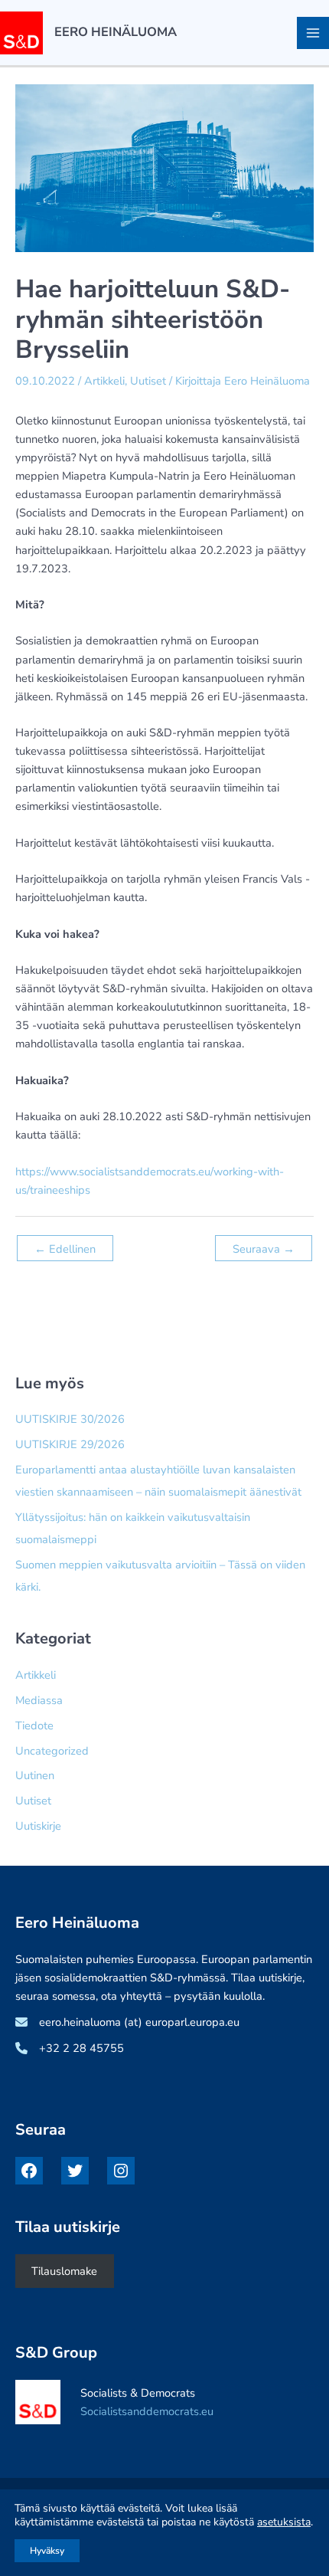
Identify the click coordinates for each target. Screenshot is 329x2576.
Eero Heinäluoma (116, 32)
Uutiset (148, 381)
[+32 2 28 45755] (70, 2048)
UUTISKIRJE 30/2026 (70, 1419)
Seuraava (264, 1249)
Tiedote (34, 1726)
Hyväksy (47, 2551)
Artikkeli (104, 381)
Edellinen (65, 1249)
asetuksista (284, 2522)
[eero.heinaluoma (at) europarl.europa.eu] (127, 2022)
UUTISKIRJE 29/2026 (70, 1444)
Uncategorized (52, 1751)
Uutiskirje (38, 1826)
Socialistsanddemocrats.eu (147, 2411)
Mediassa (39, 1700)
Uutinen (35, 1775)
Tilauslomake (64, 2271)
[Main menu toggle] (313, 33)
